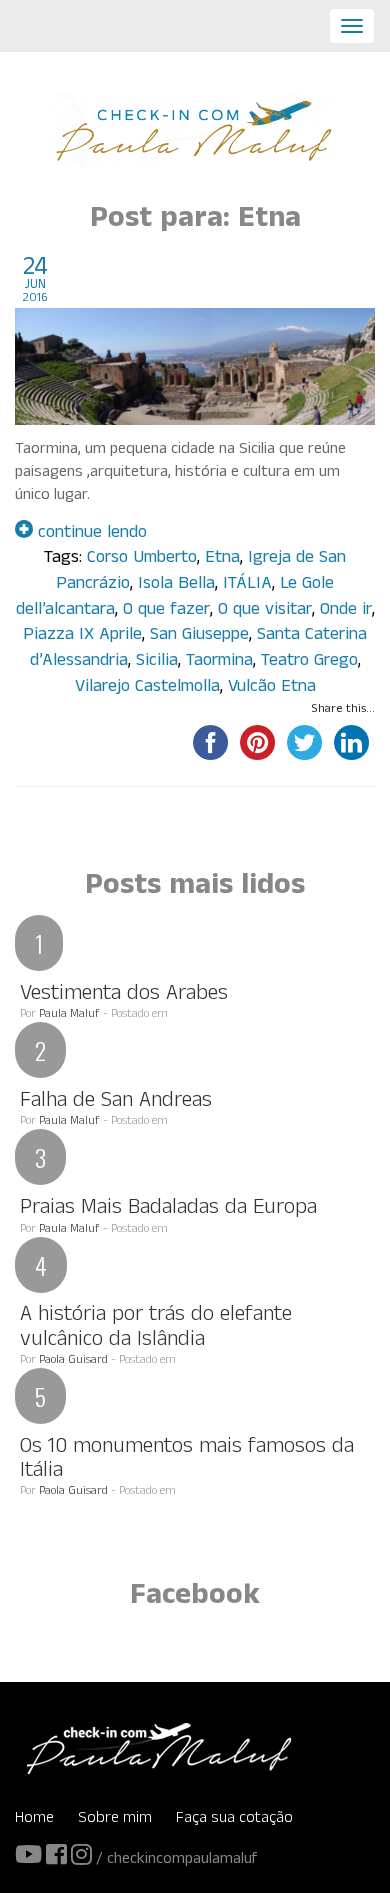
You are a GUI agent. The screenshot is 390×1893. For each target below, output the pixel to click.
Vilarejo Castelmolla (147, 688)
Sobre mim (115, 1819)
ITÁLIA (247, 585)
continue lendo (90, 534)
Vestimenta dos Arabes (124, 995)
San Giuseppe (199, 636)
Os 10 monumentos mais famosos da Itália (187, 1460)
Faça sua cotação (234, 1819)
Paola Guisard (73, 1361)
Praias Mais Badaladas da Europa (168, 1209)
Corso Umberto (142, 559)
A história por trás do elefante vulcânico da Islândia (156, 1328)
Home (34, 1819)
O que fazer (166, 611)
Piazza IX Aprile (82, 636)
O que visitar (265, 611)
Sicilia (157, 662)
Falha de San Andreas (116, 1102)
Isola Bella (176, 585)
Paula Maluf (69, 1015)
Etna (222, 559)
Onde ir (346, 611)
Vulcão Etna (272, 688)
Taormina (219, 662)
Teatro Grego (309, 662)
